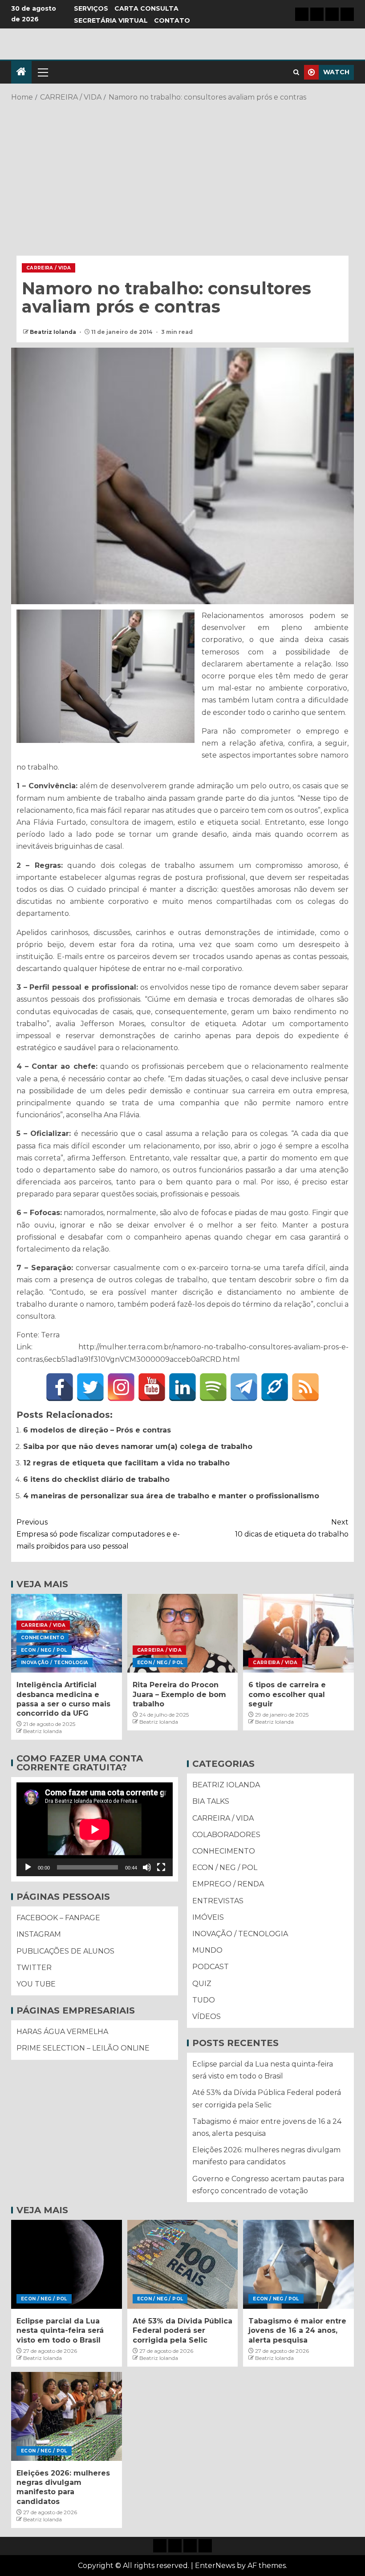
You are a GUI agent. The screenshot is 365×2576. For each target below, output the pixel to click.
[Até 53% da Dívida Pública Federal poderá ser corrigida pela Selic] (183, 2264)
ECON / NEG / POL (44, 1650)
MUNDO (207, 1950)
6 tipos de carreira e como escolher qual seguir (287, 1694)
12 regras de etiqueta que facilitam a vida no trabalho (126, 1463)
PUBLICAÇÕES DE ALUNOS (65, 1951)
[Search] (296, 72)
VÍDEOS (207, 2016)
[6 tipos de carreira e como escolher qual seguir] (298, 1633)
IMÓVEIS (208, 1917)
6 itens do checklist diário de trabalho (96, 1479)
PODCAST (211, 1967)
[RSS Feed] (305, 1387)
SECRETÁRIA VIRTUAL (111, 20)
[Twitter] (90, 1387)
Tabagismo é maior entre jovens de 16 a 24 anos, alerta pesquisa (297, 2331)
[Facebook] (60, 1387)
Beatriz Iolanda (54, 332)
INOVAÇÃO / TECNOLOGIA (55, 1663)
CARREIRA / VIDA (49, 268)
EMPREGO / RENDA (228, 1884)
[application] (95, 1829)
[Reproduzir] (28, 1867)
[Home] (21, 72)
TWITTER (34, 1968)
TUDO (204, 2000)
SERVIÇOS (91, 8)
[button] (42, 72)
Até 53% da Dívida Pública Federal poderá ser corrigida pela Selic (182, 2331)
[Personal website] (275, 1387)
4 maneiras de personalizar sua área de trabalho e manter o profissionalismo (171, 1496)
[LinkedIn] (182, 1387)
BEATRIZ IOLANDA (226, 1785)
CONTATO (172, 20)
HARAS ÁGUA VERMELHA (62, 2032)
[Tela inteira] (161, 1867)
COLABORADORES (226, 1835)
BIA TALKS (211, 1801)
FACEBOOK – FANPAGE (58, 1918)
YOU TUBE (36, 1984)
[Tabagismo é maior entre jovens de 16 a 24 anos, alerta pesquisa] (298, 2264)
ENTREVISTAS (218, 1901)
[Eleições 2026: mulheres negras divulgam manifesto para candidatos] (67, 2416)
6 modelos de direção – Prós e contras (97, 1430)
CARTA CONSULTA (146, 8)
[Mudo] (147, 1867)
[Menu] (42, 72)
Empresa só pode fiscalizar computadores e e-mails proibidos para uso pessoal (98, 1534)
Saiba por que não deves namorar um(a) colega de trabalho (138, 1446)
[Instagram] (121, 1387)
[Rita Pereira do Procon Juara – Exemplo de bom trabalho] (183, 1633)
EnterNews (215, 2566)
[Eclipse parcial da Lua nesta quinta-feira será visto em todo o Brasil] (67, 2264)
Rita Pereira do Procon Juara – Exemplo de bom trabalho (179, 1694)
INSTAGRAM (39, 1934)
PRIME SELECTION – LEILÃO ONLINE (83, 2048)
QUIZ (202, 1984)
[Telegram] (244, 1387)
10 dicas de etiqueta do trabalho (292, 1528)
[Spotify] (213, 1387)
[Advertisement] (182, 175)
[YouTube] (152, 1387)
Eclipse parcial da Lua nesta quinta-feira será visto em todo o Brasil (60, 2331)
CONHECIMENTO (43, 1638)
